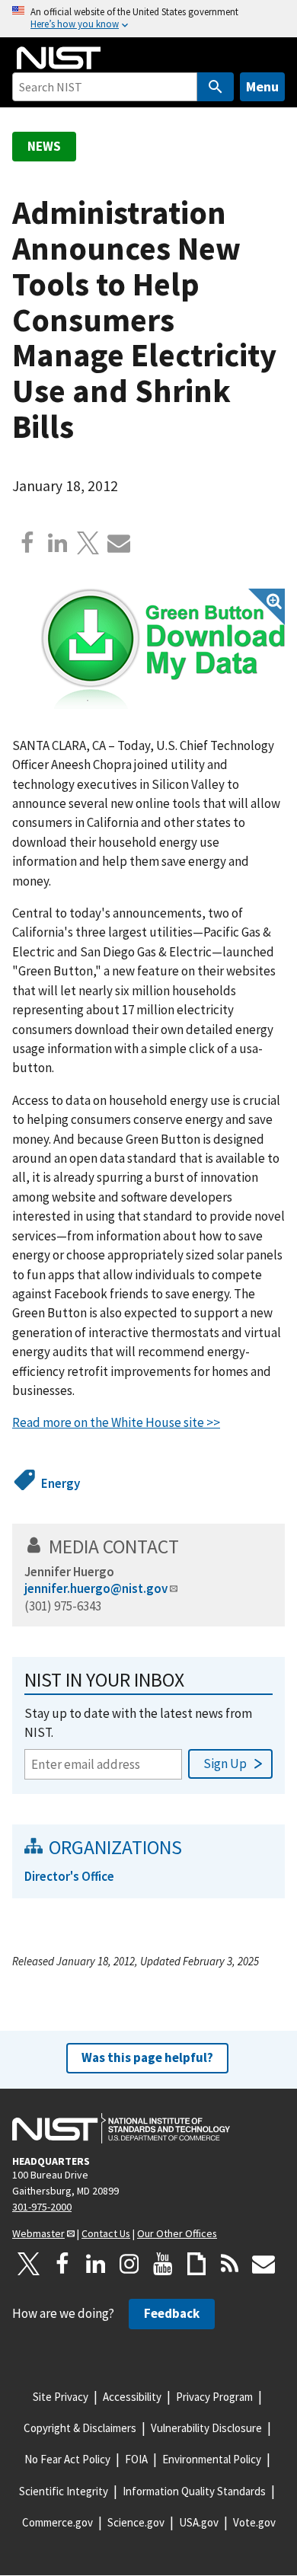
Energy (61, 1483)
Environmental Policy (212, 2459)
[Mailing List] (263, 2264)
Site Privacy (61, 2397)
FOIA (136, 2459)
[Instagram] (129, 2264)
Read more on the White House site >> (116, 1422)
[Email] (119, 543)
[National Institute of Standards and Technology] (121, 2128)
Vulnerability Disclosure (206, 2428)
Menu (262, 86)
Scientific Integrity (64, 2491)
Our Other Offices (177, 2233)
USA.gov (199, 2522)
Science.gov (136, 2522)
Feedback (172, 2313)
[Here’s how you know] (148, 19)
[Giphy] (196, 2264)
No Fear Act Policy (67, 2459)
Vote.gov (254, 2522)
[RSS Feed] (230, 2264)
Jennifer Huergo (69, 1572)
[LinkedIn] (96, 2264)
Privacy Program (214, 2397)
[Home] (59, 58)
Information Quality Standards (194, 2491)
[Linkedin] (58, 543)
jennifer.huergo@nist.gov (96, 1588)
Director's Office (69, 1876)
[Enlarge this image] (163, 649)
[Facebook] (27, 543)
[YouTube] (163, 2264)
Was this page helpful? (147, 2057)
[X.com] (88, 543)
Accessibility (132, 2397)
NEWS (44, 146)
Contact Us (106, 2233)
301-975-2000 (42, 2207)
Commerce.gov (57, 2522)
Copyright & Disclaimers (80, 2428)
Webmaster (38, 2233)
